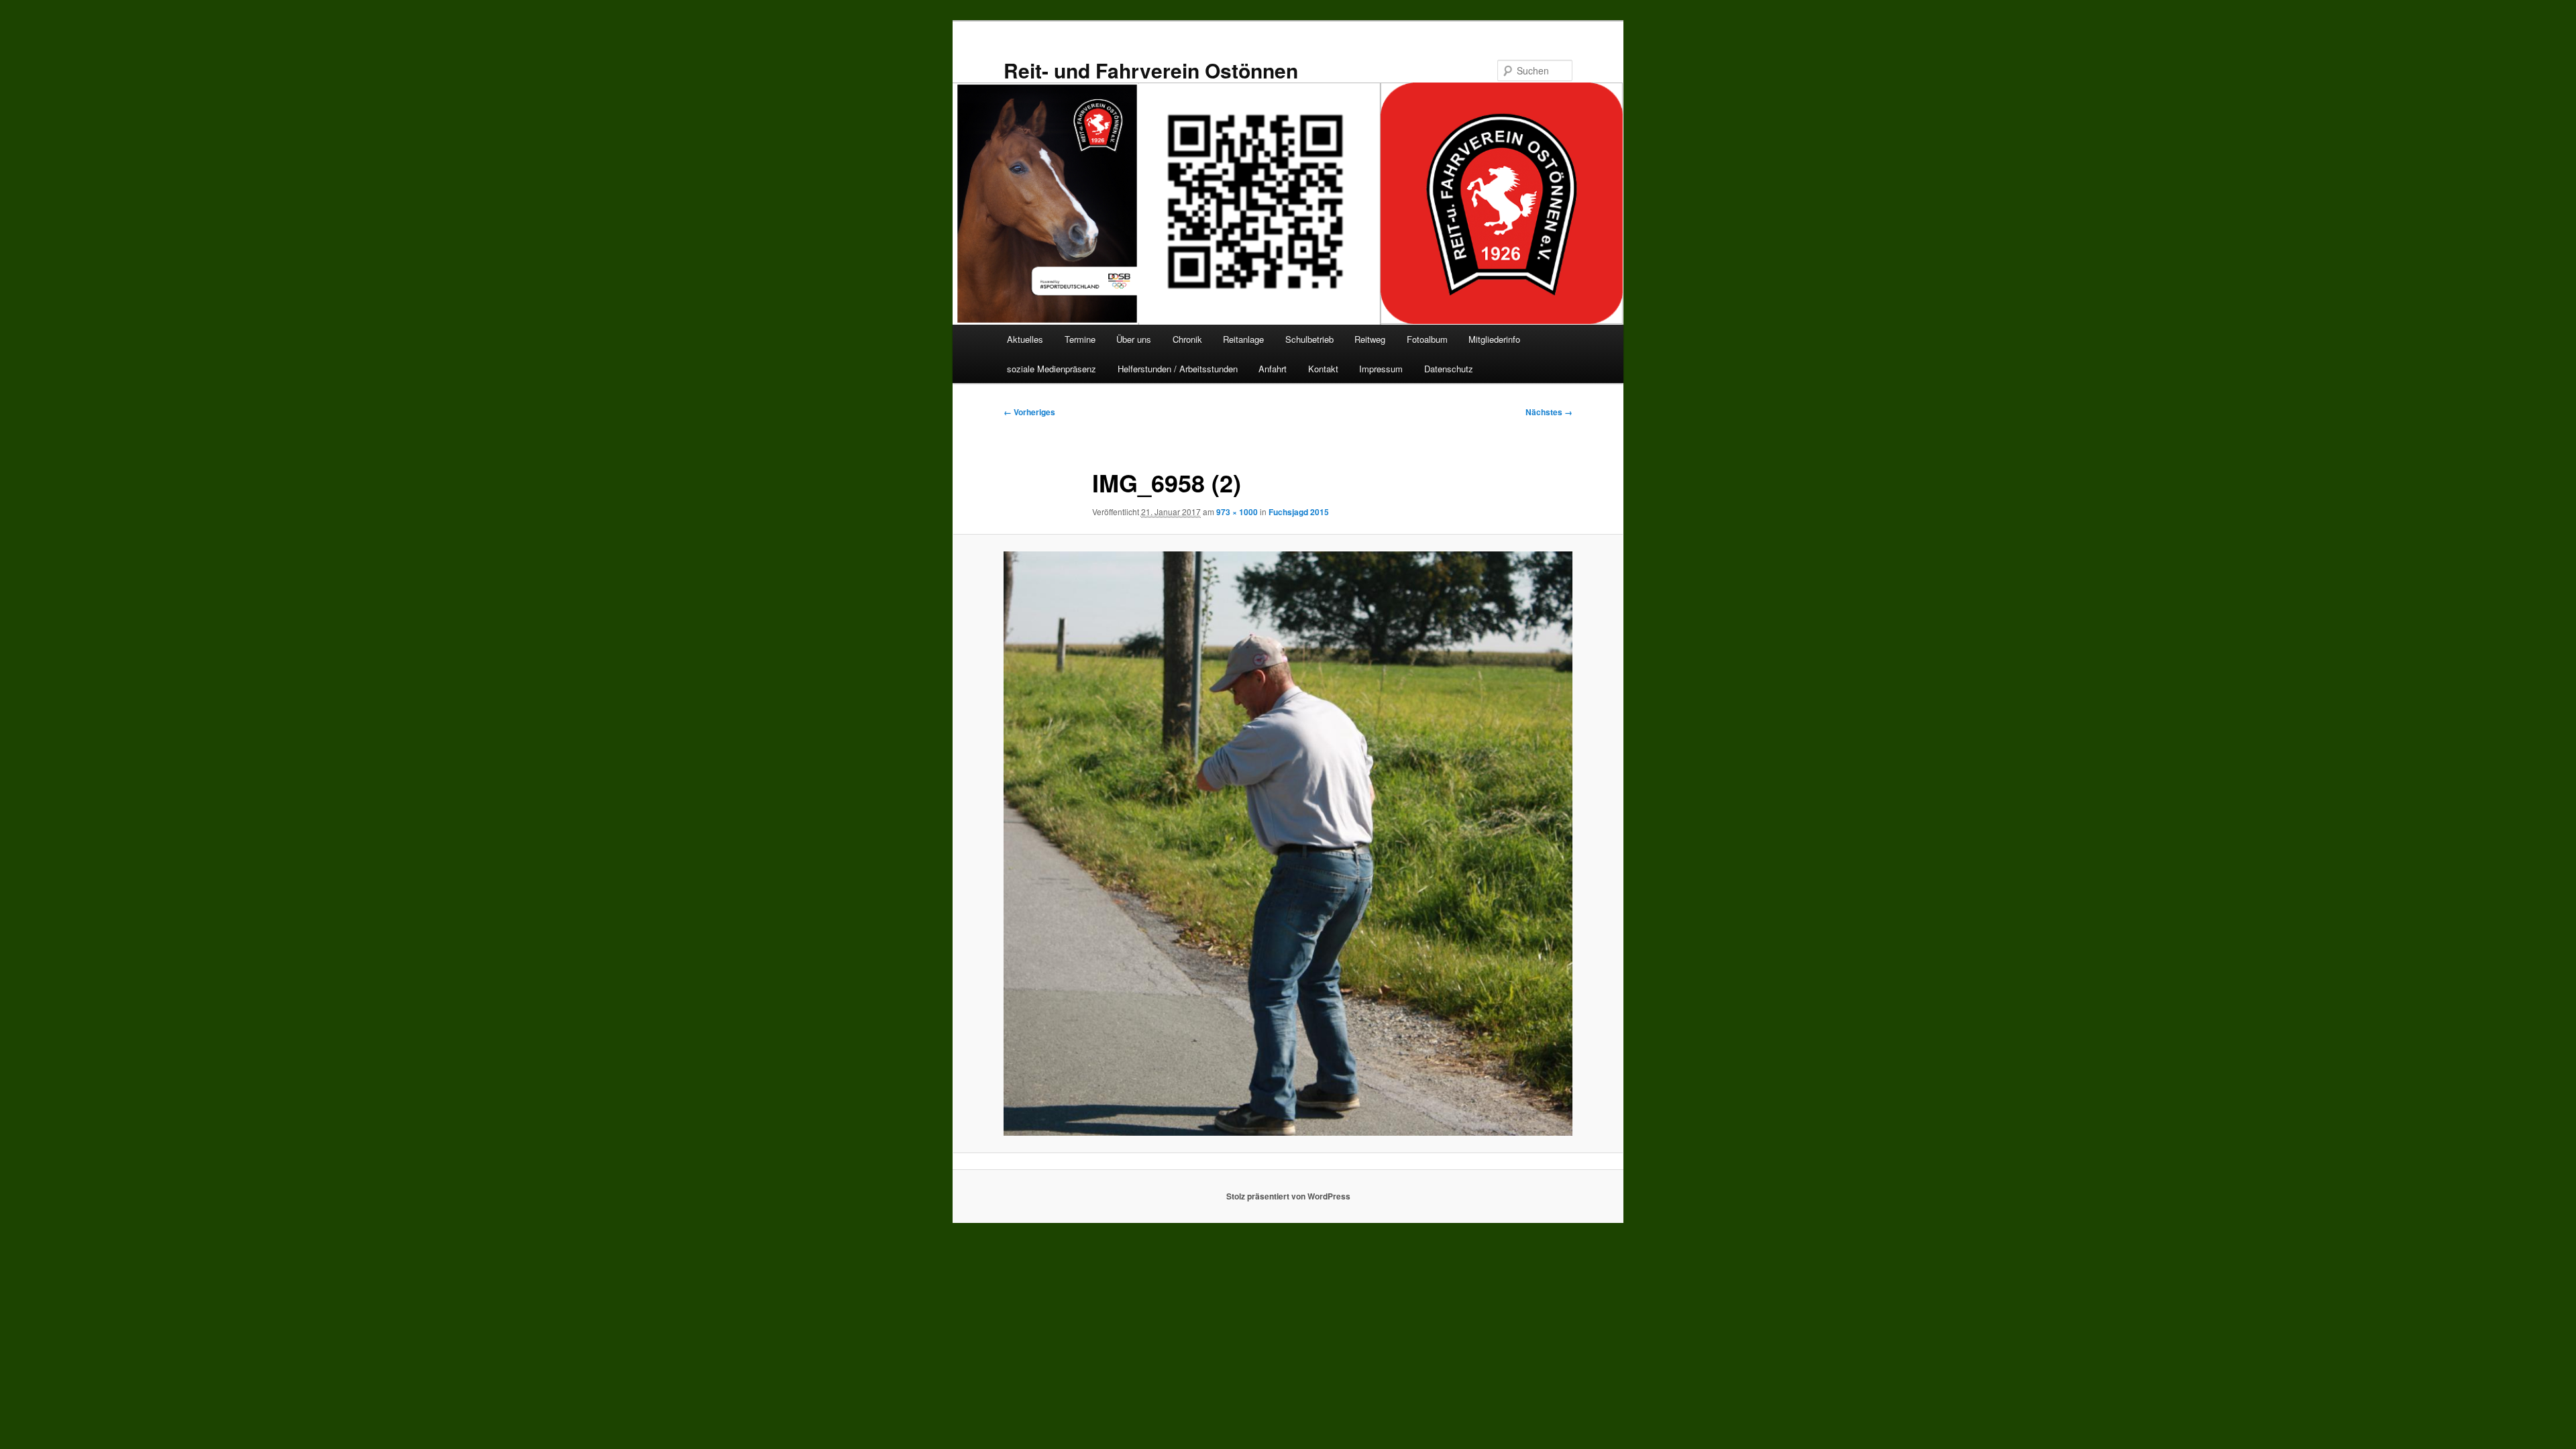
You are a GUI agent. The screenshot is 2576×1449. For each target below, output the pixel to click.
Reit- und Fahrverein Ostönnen (1151, 70)
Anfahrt (1273, 369)
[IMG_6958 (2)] (1288, 844)
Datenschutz (1449, 369)
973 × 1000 (1237, 512)
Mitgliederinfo (1494, 339)
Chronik (1187, 339)
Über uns (1134, 339)
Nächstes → (1549, 412)
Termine (1080, 339)
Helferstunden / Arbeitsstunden (1178, 369)
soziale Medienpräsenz (1052, 369)
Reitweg (1370, 339)
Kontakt (1323, 369)
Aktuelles (1025, 339)
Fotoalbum (1427, 339)
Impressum (1381, 369)
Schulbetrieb (1309, 339)
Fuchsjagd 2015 (1299, 512)
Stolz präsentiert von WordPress (1288, 1196)
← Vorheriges (1029, 412)
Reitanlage (1243, 339)
